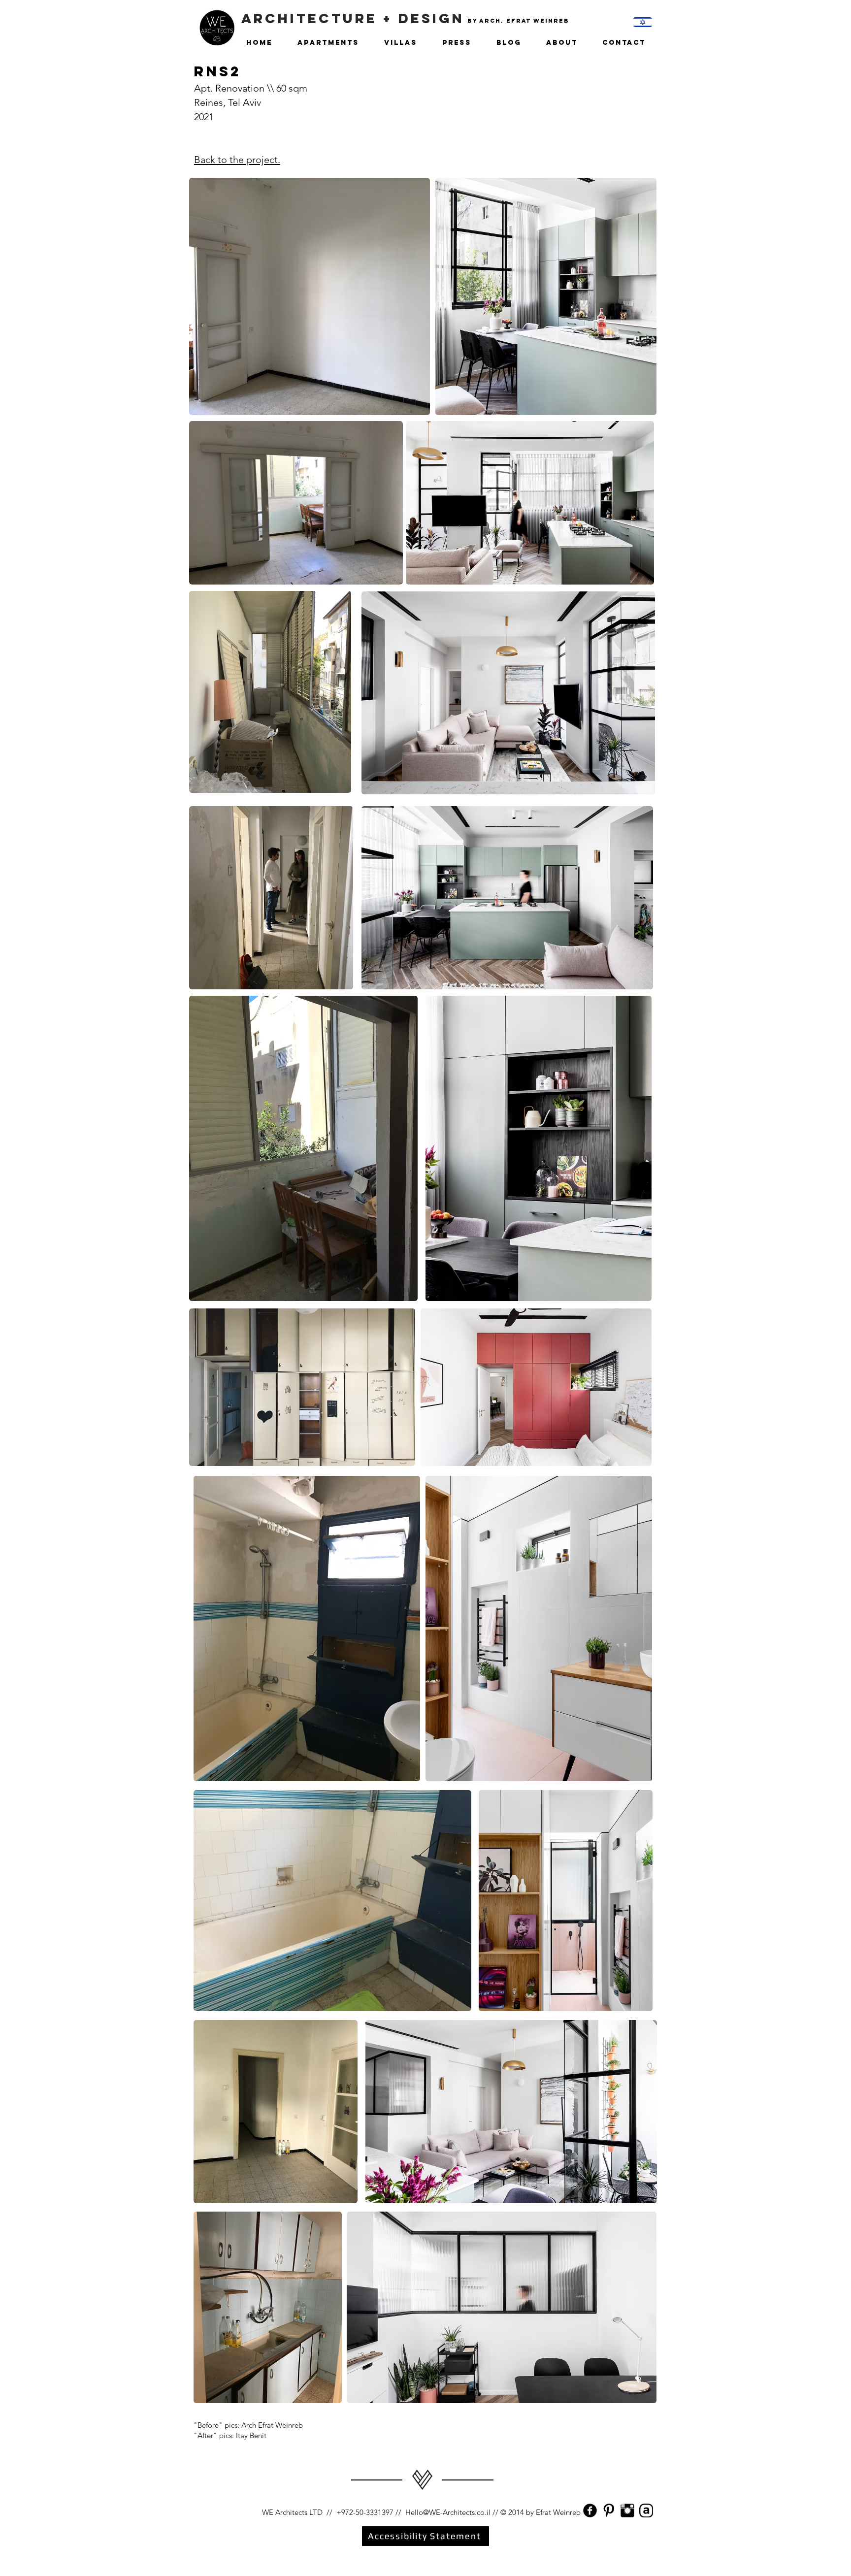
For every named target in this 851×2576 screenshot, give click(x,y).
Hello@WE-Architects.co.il (448, 2512)
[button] (563, 38)
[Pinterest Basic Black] (609, 2511)
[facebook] (590, 2511)
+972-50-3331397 (365, 2512)
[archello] (646, 2511)
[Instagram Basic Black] (627, 2511)
